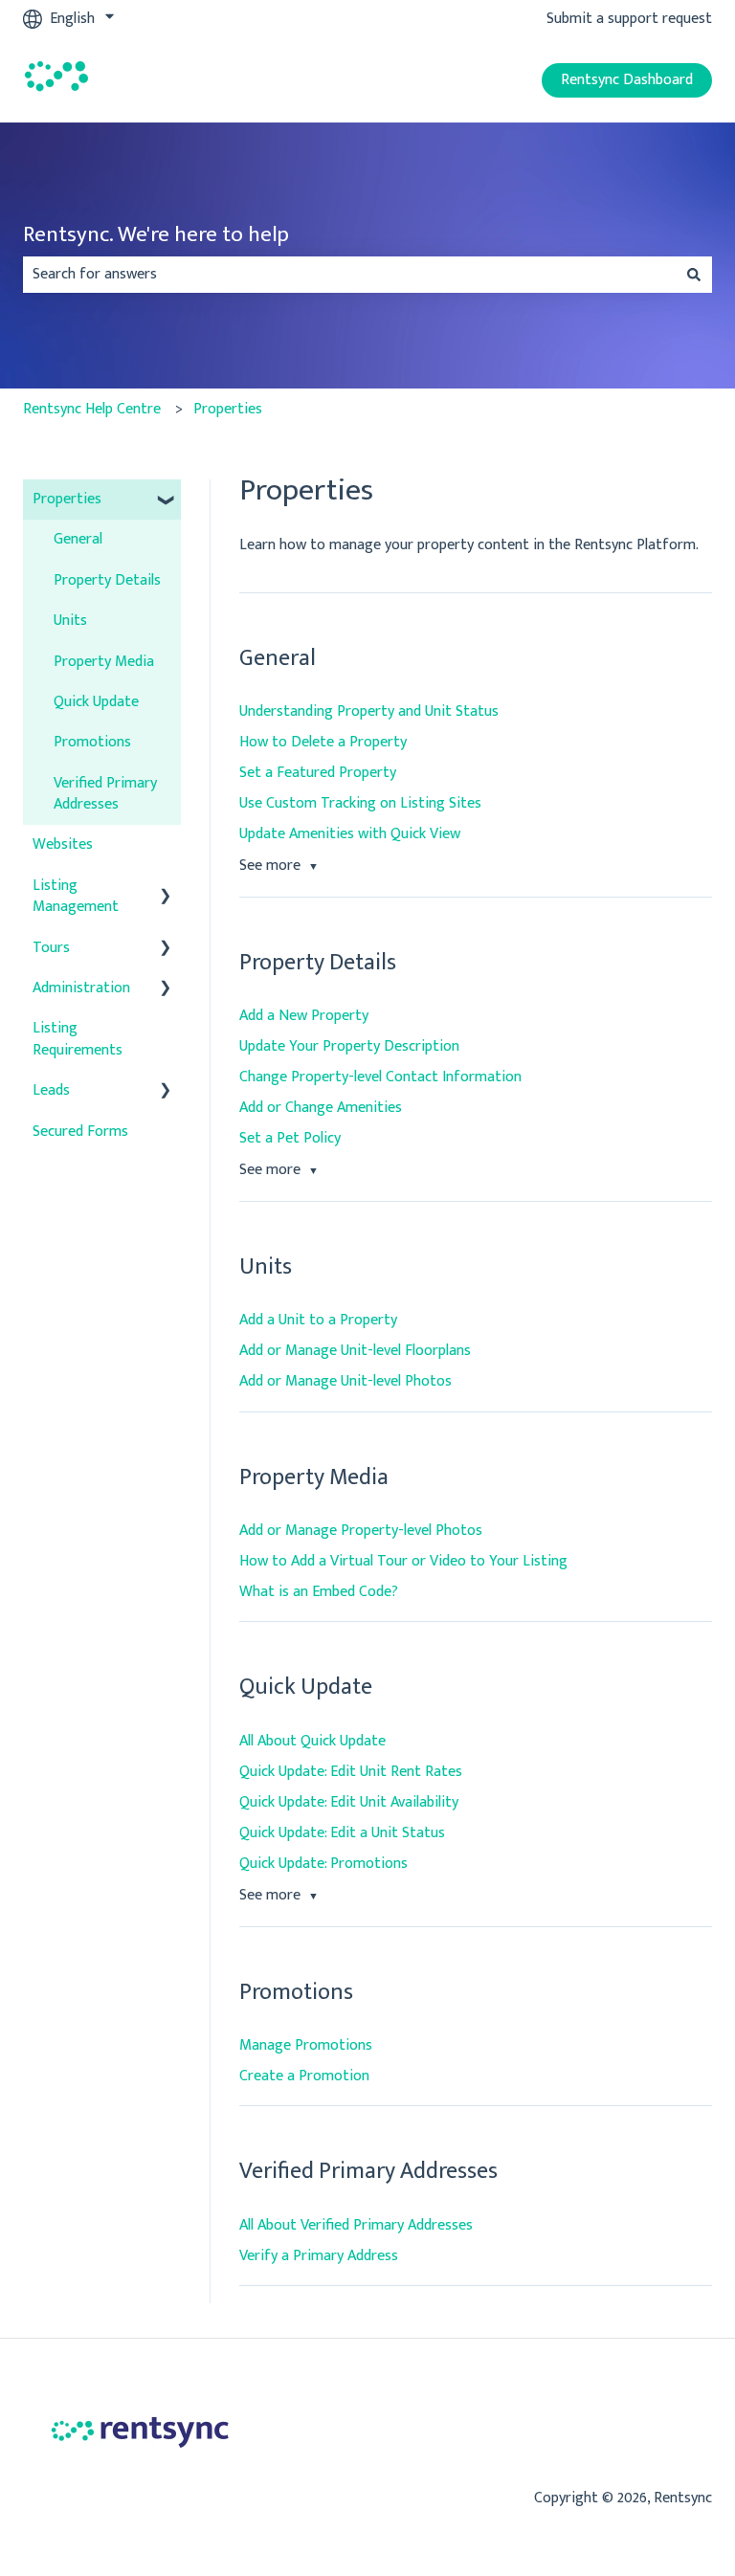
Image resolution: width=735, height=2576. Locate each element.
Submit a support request (629, 19)
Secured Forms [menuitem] (80, 1132)
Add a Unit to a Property (318, 1320)
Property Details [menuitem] (107, 580)
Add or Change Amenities (321, 1108)
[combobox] (349, 275)
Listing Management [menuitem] (76, 896)
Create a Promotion (304, 2076)
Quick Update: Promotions (323, 1864)
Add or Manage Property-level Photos (361, 1531)
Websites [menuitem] (63, 844)
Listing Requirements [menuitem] (78, 1039)
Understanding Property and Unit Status (369, 711)
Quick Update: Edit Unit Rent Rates (351, 1772)
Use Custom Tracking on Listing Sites (360, 803)
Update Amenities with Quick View (350, 834)
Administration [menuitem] (81, 988)
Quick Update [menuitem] (96, 702)
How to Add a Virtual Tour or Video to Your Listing (403, 1561)
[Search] (694, 275)
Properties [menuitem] (67, 499)
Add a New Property (304, 1016)
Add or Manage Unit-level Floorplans (355, 1351)
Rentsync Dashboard (627, 80)
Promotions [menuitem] (92, 742)
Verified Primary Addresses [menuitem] (105, 794)
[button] (166, 501)
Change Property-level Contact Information (380, 1077)
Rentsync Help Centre (92, 409)
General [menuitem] (78, 539)
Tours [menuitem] (51, 948)
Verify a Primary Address (319, 2256)
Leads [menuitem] (51, 1090)
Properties (228, 409)
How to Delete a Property (323, 742)
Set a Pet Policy (290, 1138)
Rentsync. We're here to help (156, 235)
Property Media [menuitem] (104, 662)
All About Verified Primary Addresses (356, 2225)
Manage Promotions (306, 2045)
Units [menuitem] (70, 621)
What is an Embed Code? (319, 1592)
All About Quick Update (312, 1741)
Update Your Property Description (349, 1046)
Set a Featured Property (318, 773)
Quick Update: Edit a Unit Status (342, 1833)
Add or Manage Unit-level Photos (345, 1381)
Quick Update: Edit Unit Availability (349, 1802)
